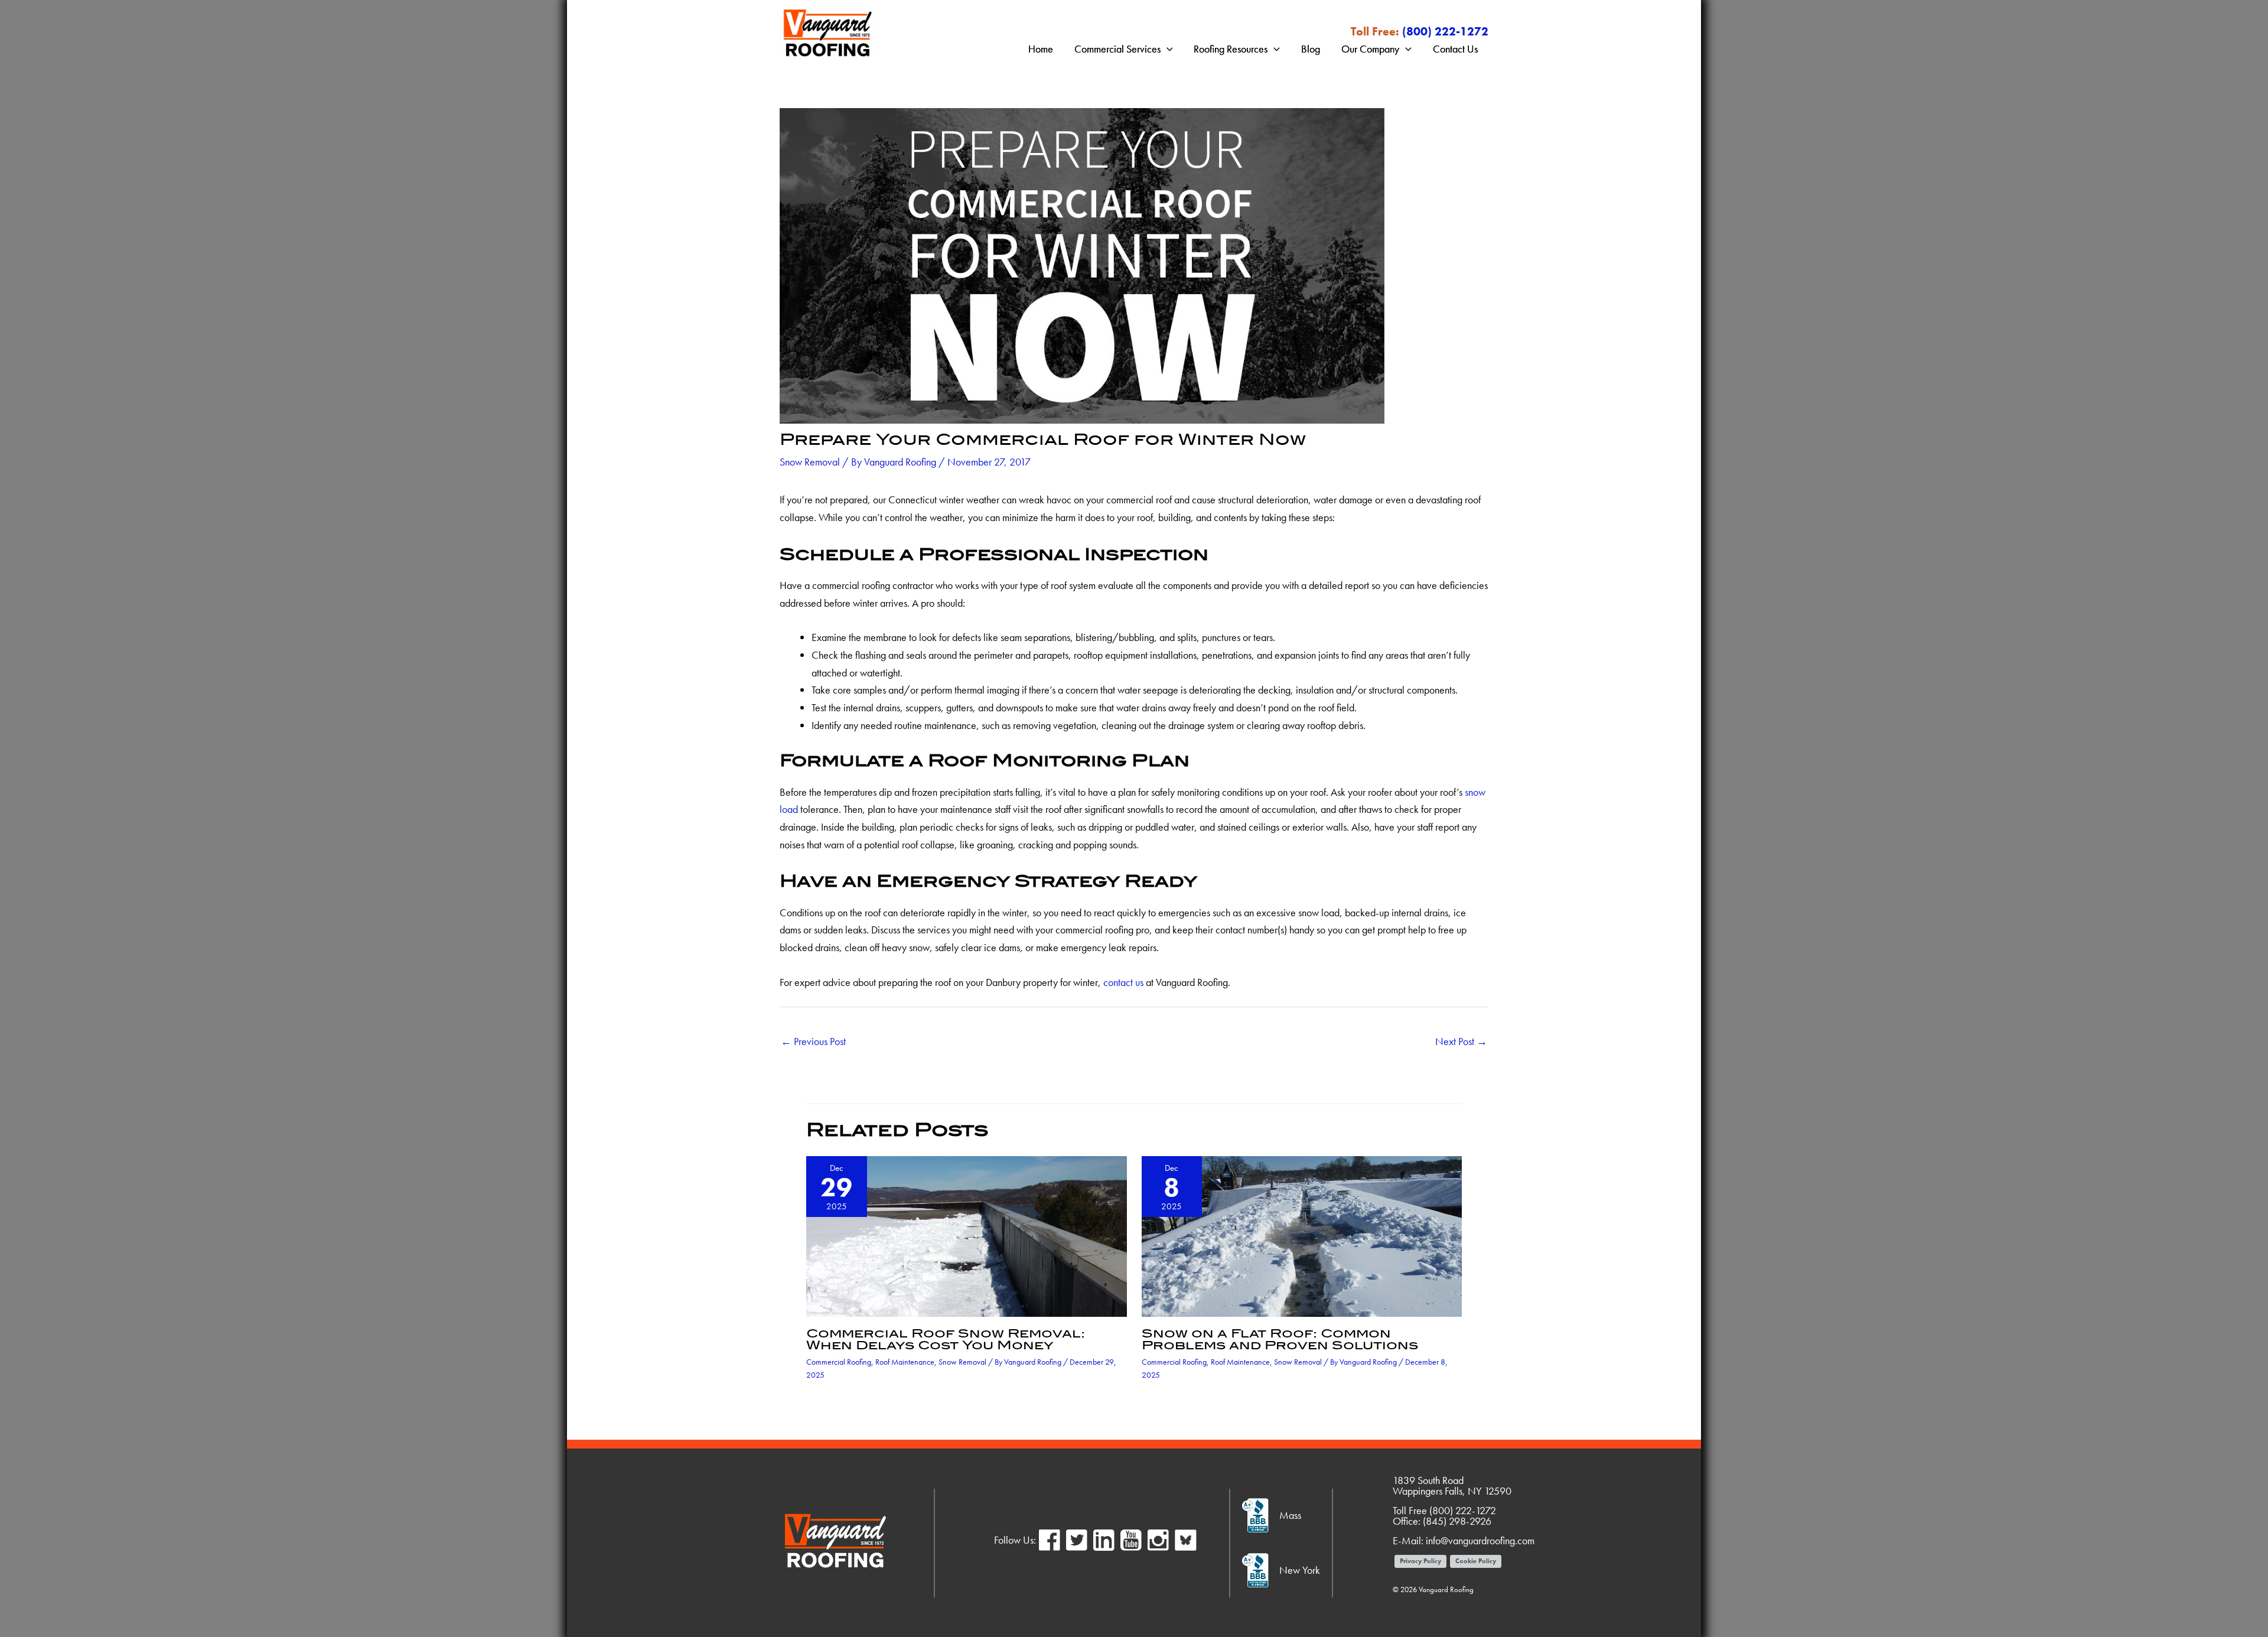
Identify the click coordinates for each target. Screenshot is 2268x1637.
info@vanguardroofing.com (1480, 1540)
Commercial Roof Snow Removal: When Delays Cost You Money (946, 1339)
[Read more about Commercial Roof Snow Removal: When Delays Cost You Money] (967, 1235)
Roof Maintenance (905, 1362)
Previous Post (813, 1041)
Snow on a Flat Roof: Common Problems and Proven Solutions (1280, 1339)
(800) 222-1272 (1445, 31)
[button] (1167, 49)
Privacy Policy (1420, 1561)
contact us (1123, 982)
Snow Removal (810, 462)
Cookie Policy (1476, 1561)
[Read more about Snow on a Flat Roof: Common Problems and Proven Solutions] (1302, 1235)
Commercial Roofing (839, 1362)
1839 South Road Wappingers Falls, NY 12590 (1452, 1485)
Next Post (1461, 1041)
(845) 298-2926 (1457, 1521)
